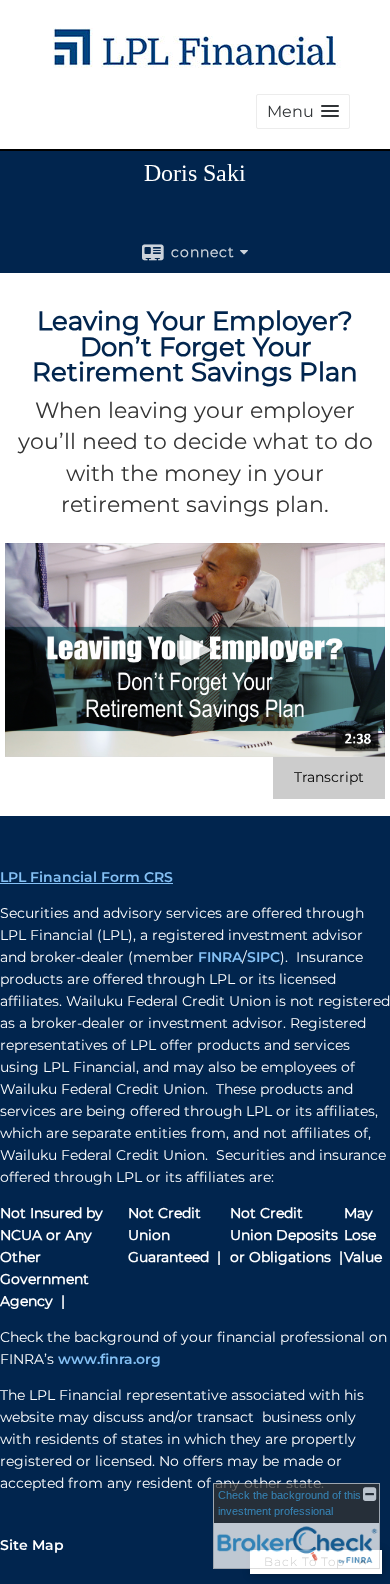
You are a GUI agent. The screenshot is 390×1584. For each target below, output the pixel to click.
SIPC (263, 957)
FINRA (220, 957)
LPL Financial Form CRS (86, 877)
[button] (303, 111)
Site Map (32, 1545)
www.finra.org (109, 1359)
